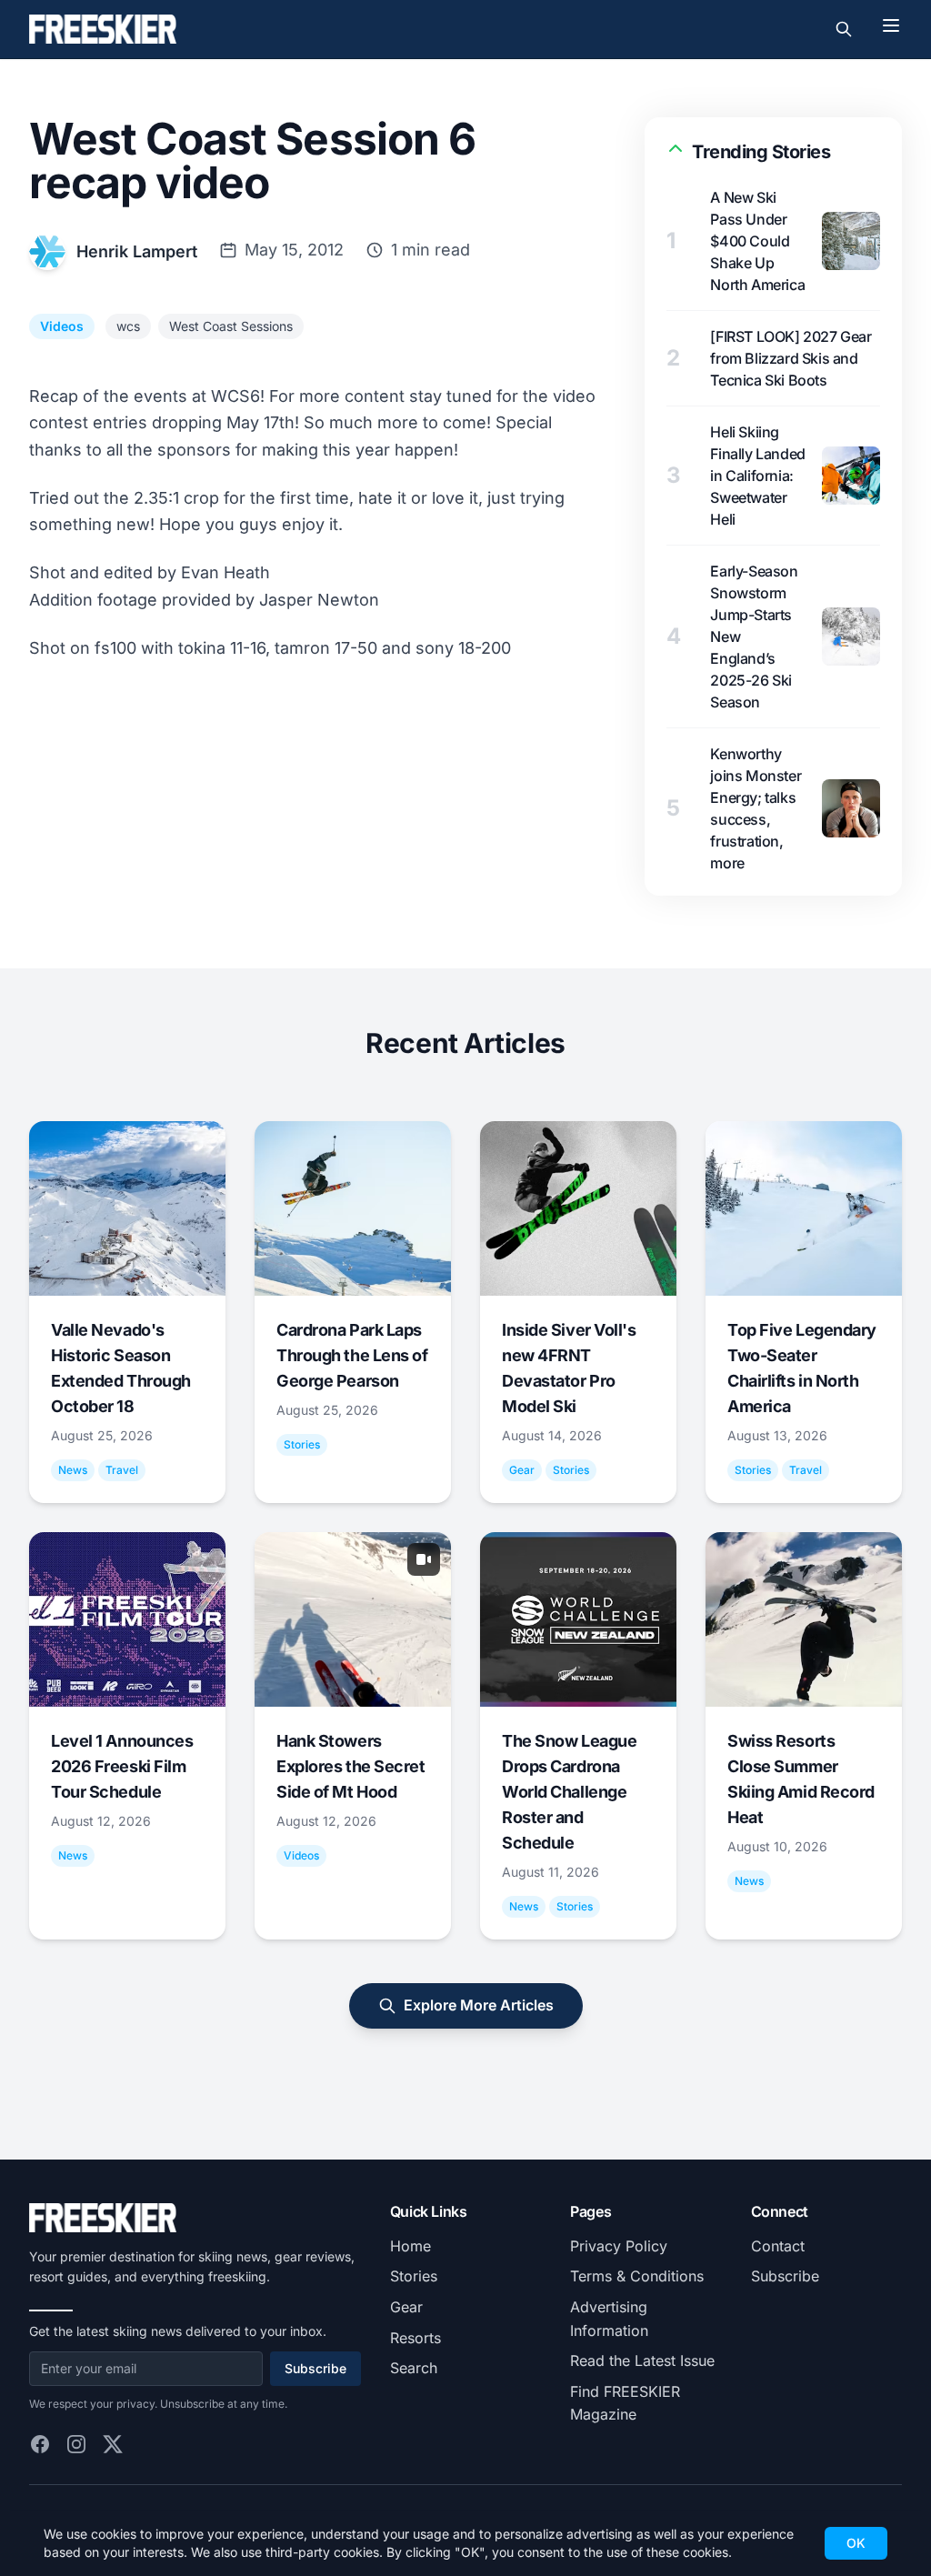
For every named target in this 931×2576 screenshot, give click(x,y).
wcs (128, 326)
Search (414, 2368)
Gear (406, 2307)
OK (856, 2543)
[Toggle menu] (891, 25)
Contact (778, 2246)
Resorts (415, 2338)
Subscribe (315, 2368)
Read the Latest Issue (642, 2360)
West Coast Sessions (231, 326)
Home (410, 2246)
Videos (62, 326)
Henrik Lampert (137, 251)
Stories (414, 2276)
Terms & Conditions (637, 2276)
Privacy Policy (619, 2246)
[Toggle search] (844, 29)
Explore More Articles (479, 2005)
